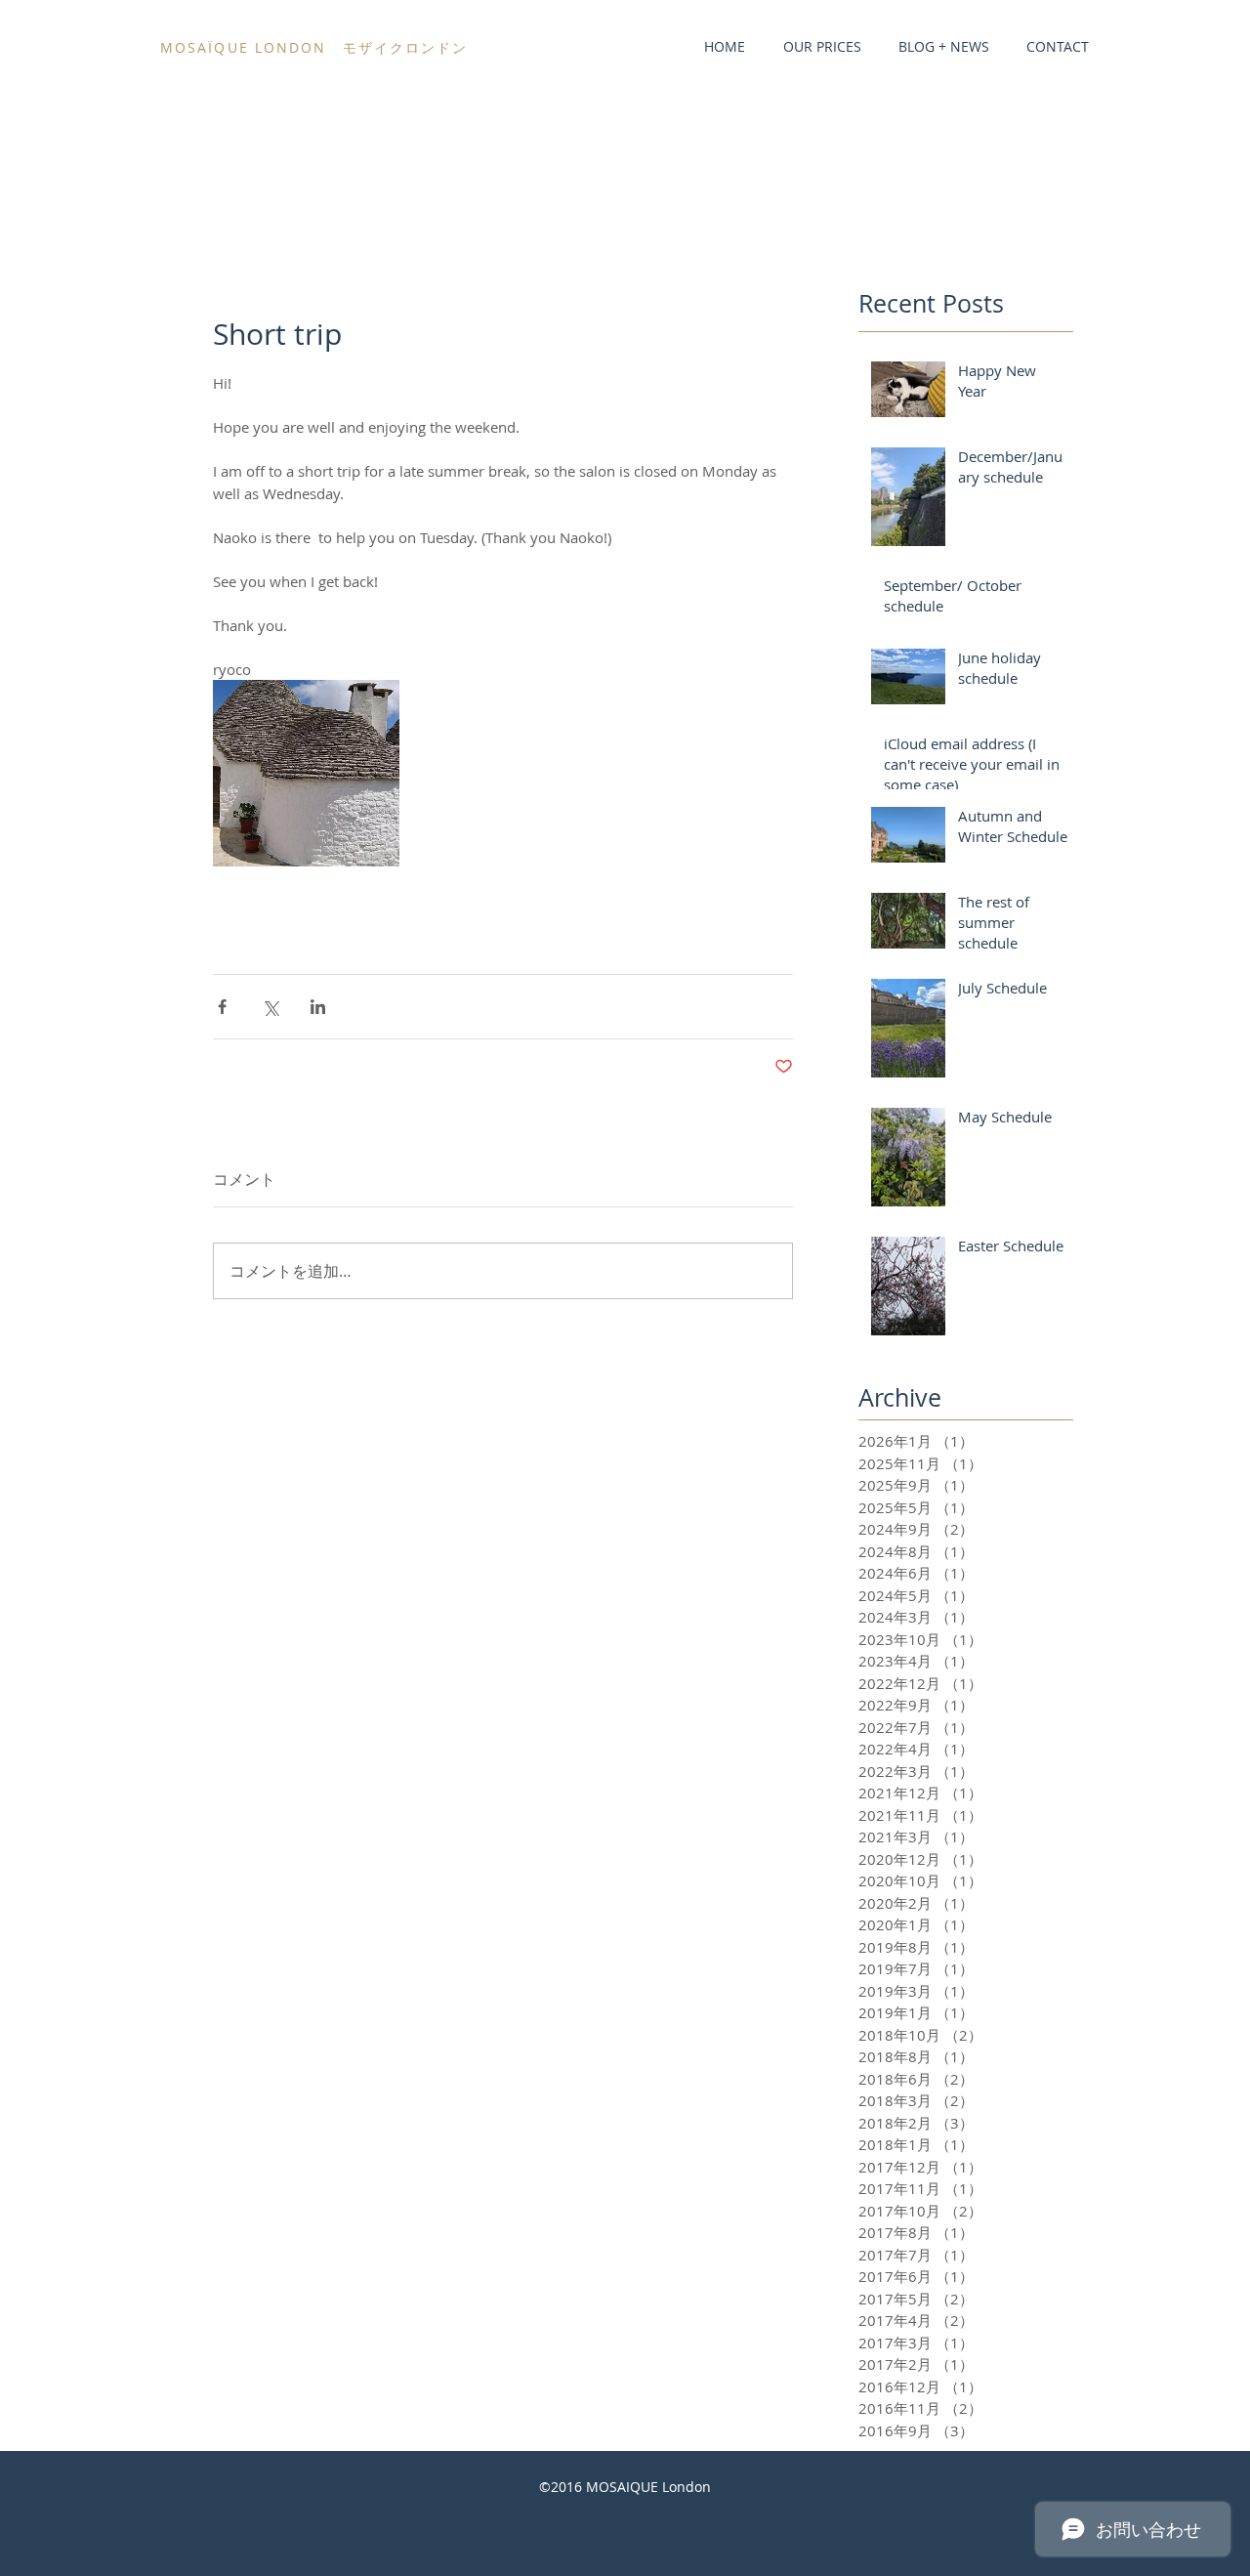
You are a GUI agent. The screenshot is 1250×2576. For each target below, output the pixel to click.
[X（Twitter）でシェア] (270, 1007)
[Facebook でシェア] (222, 1007)
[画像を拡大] (306, 773)
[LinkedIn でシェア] (318, 1007)
